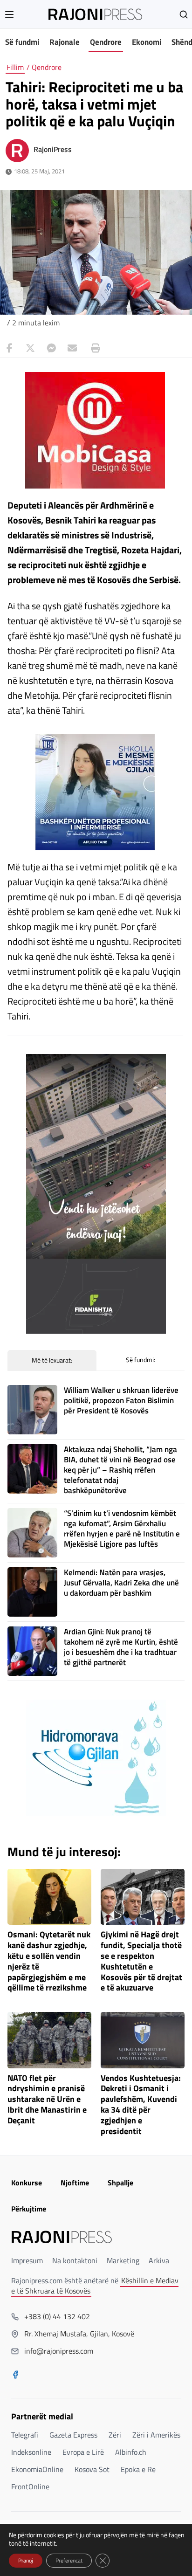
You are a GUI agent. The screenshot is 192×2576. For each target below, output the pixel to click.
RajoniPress (53, 149)
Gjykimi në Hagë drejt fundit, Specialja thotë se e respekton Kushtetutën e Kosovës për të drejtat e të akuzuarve (141, 1961)
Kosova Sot (92, 2469)
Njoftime (75, 2183)
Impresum (27, 2260)
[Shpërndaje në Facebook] (9, 348)
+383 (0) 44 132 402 (57, 2316)
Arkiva (159, 2260)
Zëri (115, 2435)
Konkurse (27, 2183)
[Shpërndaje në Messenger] (51, 348)
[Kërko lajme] (184, 14)
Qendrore (106, 42)
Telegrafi (25, 2435)
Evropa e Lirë (83, 2452)
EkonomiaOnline (37, 2469)
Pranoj (26, 2560)
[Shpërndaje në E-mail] (72, 348)
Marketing (123, 2260)
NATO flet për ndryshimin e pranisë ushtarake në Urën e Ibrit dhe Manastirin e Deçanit (47, 2100)
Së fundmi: (141, 1360)
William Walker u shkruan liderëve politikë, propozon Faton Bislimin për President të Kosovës (121, 1400)
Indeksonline (31, 2452)
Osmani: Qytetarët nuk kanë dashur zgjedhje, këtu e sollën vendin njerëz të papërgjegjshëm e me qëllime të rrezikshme (49, 1961)
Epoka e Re (138, 2469)
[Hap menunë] (9, 14)
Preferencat (69, 2560)
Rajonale (65, 42)
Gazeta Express (73, 2435)
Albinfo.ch (131, 2452)
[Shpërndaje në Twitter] (30, 348)
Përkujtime (29, 2209)
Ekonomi (147, 42)
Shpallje (120, 2183)
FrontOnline (30, 2486)
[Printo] (93, 348)
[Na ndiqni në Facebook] (15, 2376)
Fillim (15, 67)
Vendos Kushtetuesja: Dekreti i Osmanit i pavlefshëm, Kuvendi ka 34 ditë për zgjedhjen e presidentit (141, 2105)
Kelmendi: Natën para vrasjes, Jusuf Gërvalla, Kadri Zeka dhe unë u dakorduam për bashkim (121, 1583)
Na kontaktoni (75, 2260)
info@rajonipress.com (59, 2351)
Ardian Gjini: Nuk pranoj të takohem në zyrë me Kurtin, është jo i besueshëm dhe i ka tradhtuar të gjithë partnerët (121, 1647)
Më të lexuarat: (52, 1360)
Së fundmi (22, 42)
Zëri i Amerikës (156, 2435)
